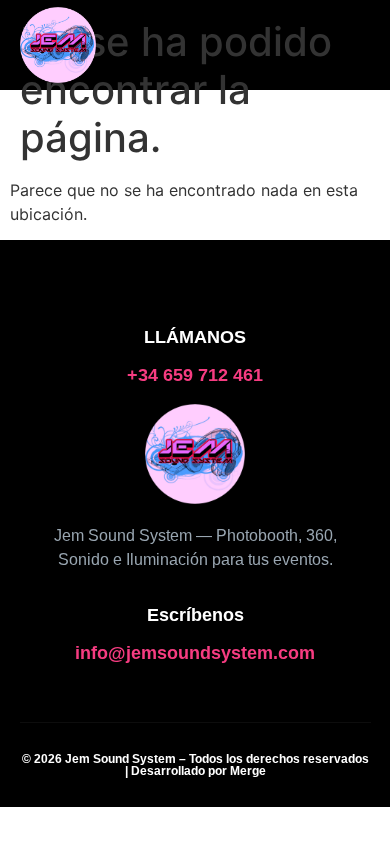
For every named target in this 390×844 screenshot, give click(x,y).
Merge (248, 771)
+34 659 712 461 (195, 375)
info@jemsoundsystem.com (195, 653)
